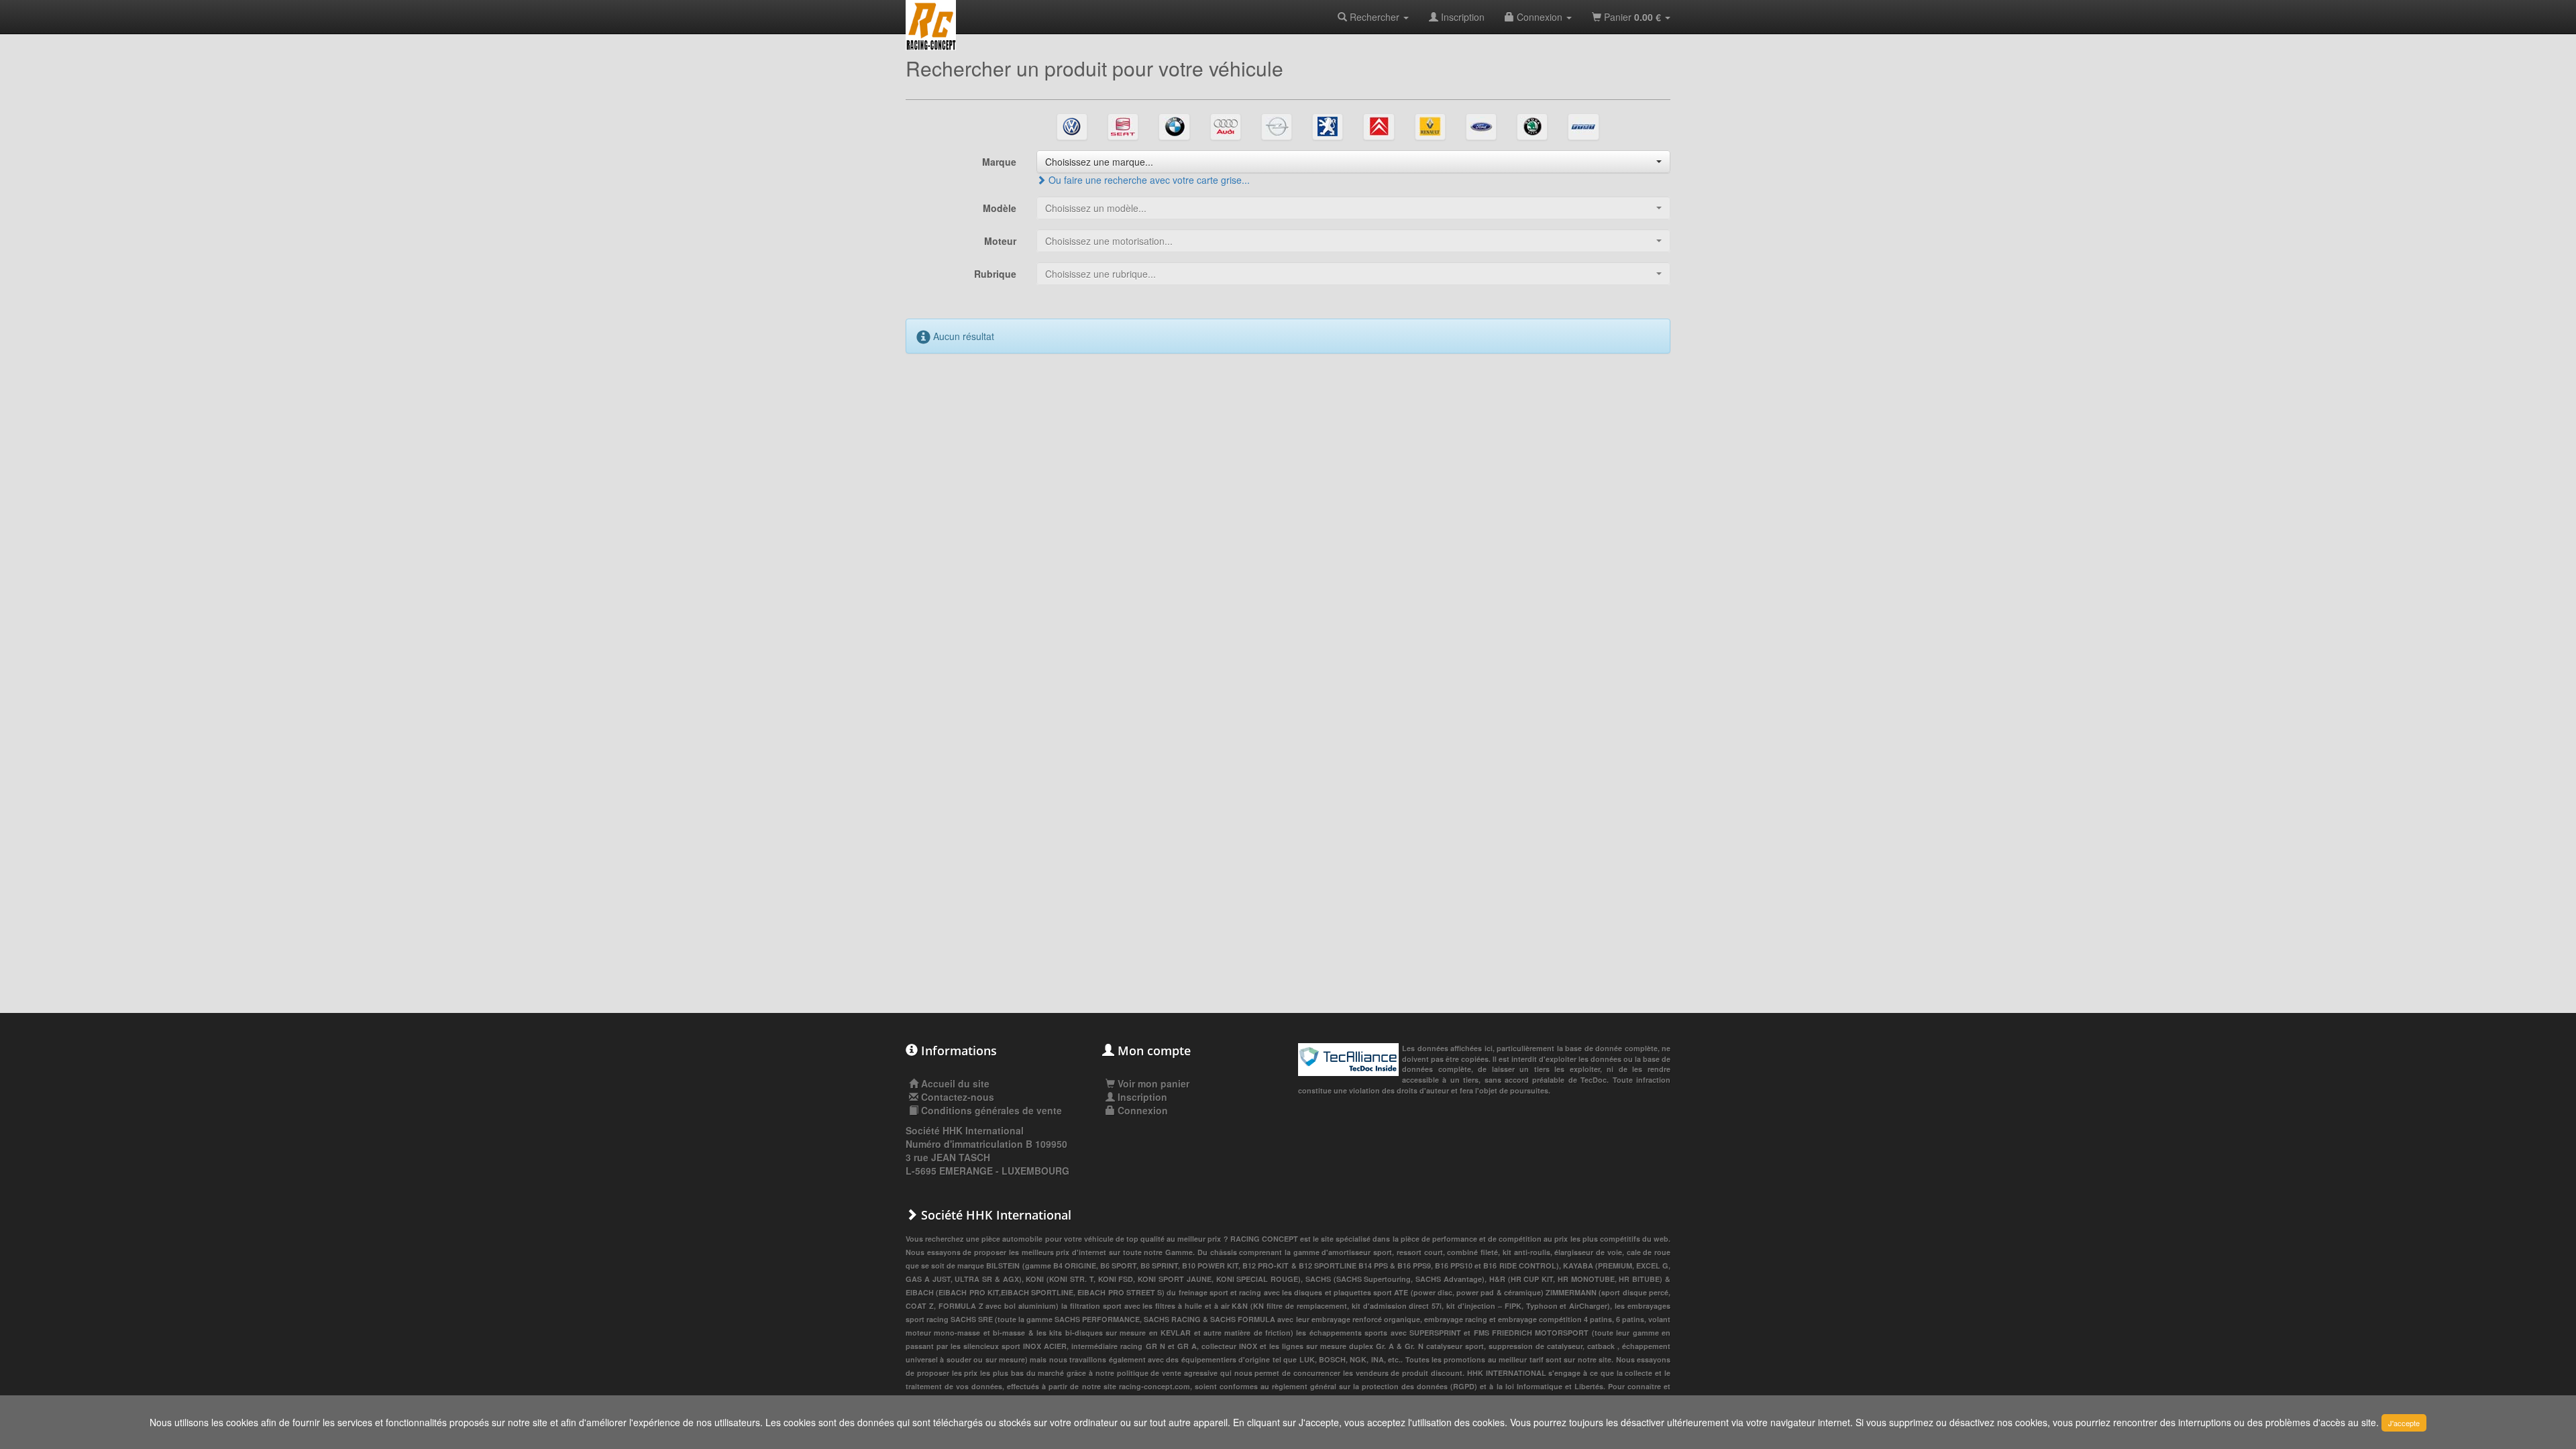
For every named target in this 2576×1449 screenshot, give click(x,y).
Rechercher (1375, 17)
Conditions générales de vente (991, 1110)
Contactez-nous (958, 1097)
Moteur (1000, 241)
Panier (1631, 17)
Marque (999, 162)
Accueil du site (955, 1083)
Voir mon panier (1152, 1083)
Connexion (1540, 17)
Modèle (1000, 208)
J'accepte (2404, 1423)
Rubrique (995, 274)
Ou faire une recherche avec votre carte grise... (1148, 180)
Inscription (1461, 17)
